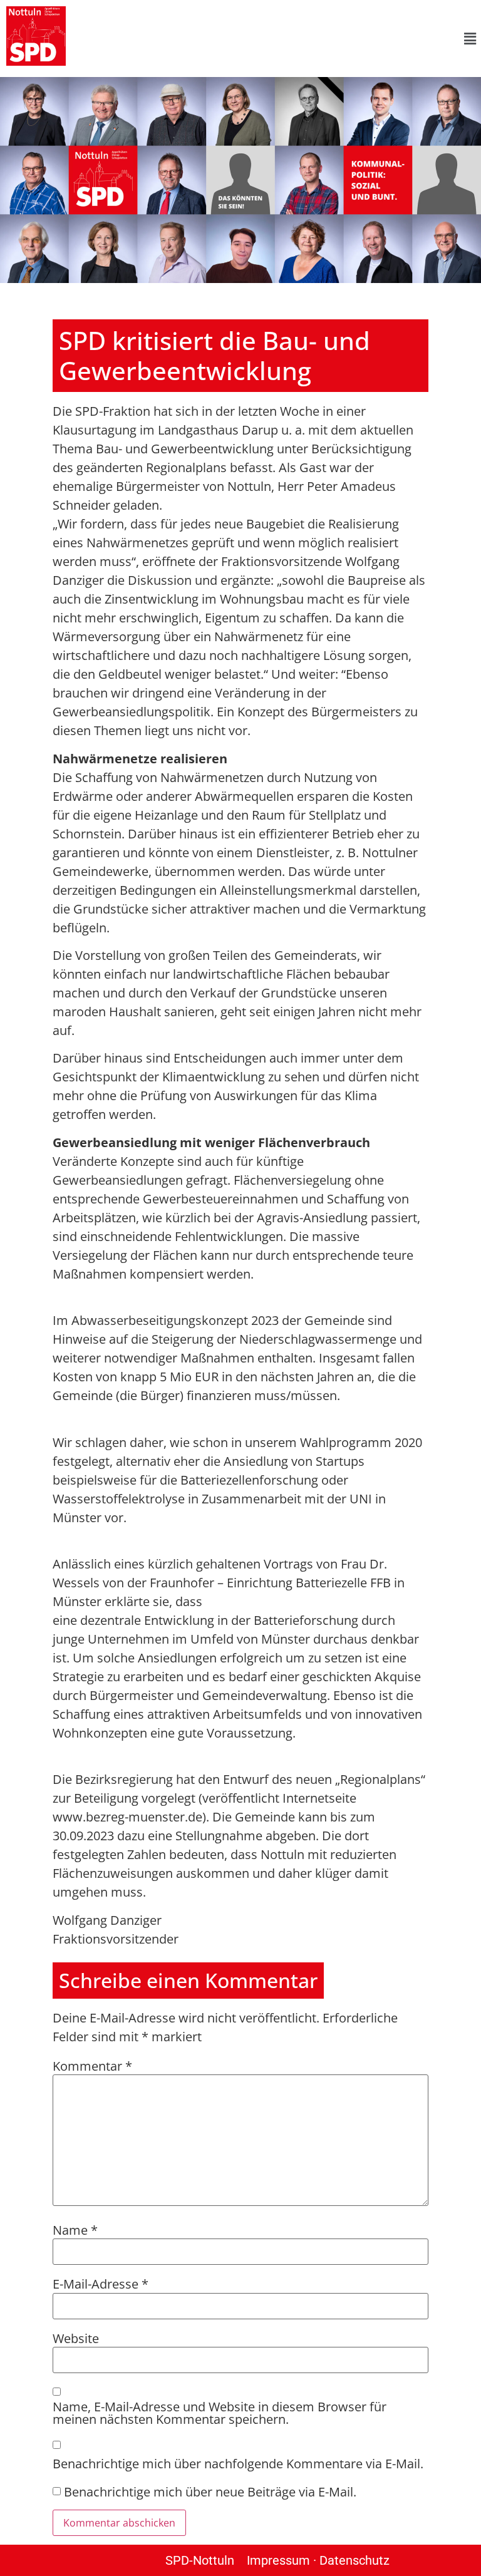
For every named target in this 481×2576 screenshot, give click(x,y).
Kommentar (92, 2066)
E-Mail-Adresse (101, 2284)
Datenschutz (354, 2560)
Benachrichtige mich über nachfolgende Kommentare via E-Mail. (238, 2464)
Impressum (278, 2560)
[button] (277, 38)
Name (75, 2230)
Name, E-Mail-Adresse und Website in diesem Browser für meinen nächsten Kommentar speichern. (220, 2413)
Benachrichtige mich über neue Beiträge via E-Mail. (210, 2492)
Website (76, 2339)
